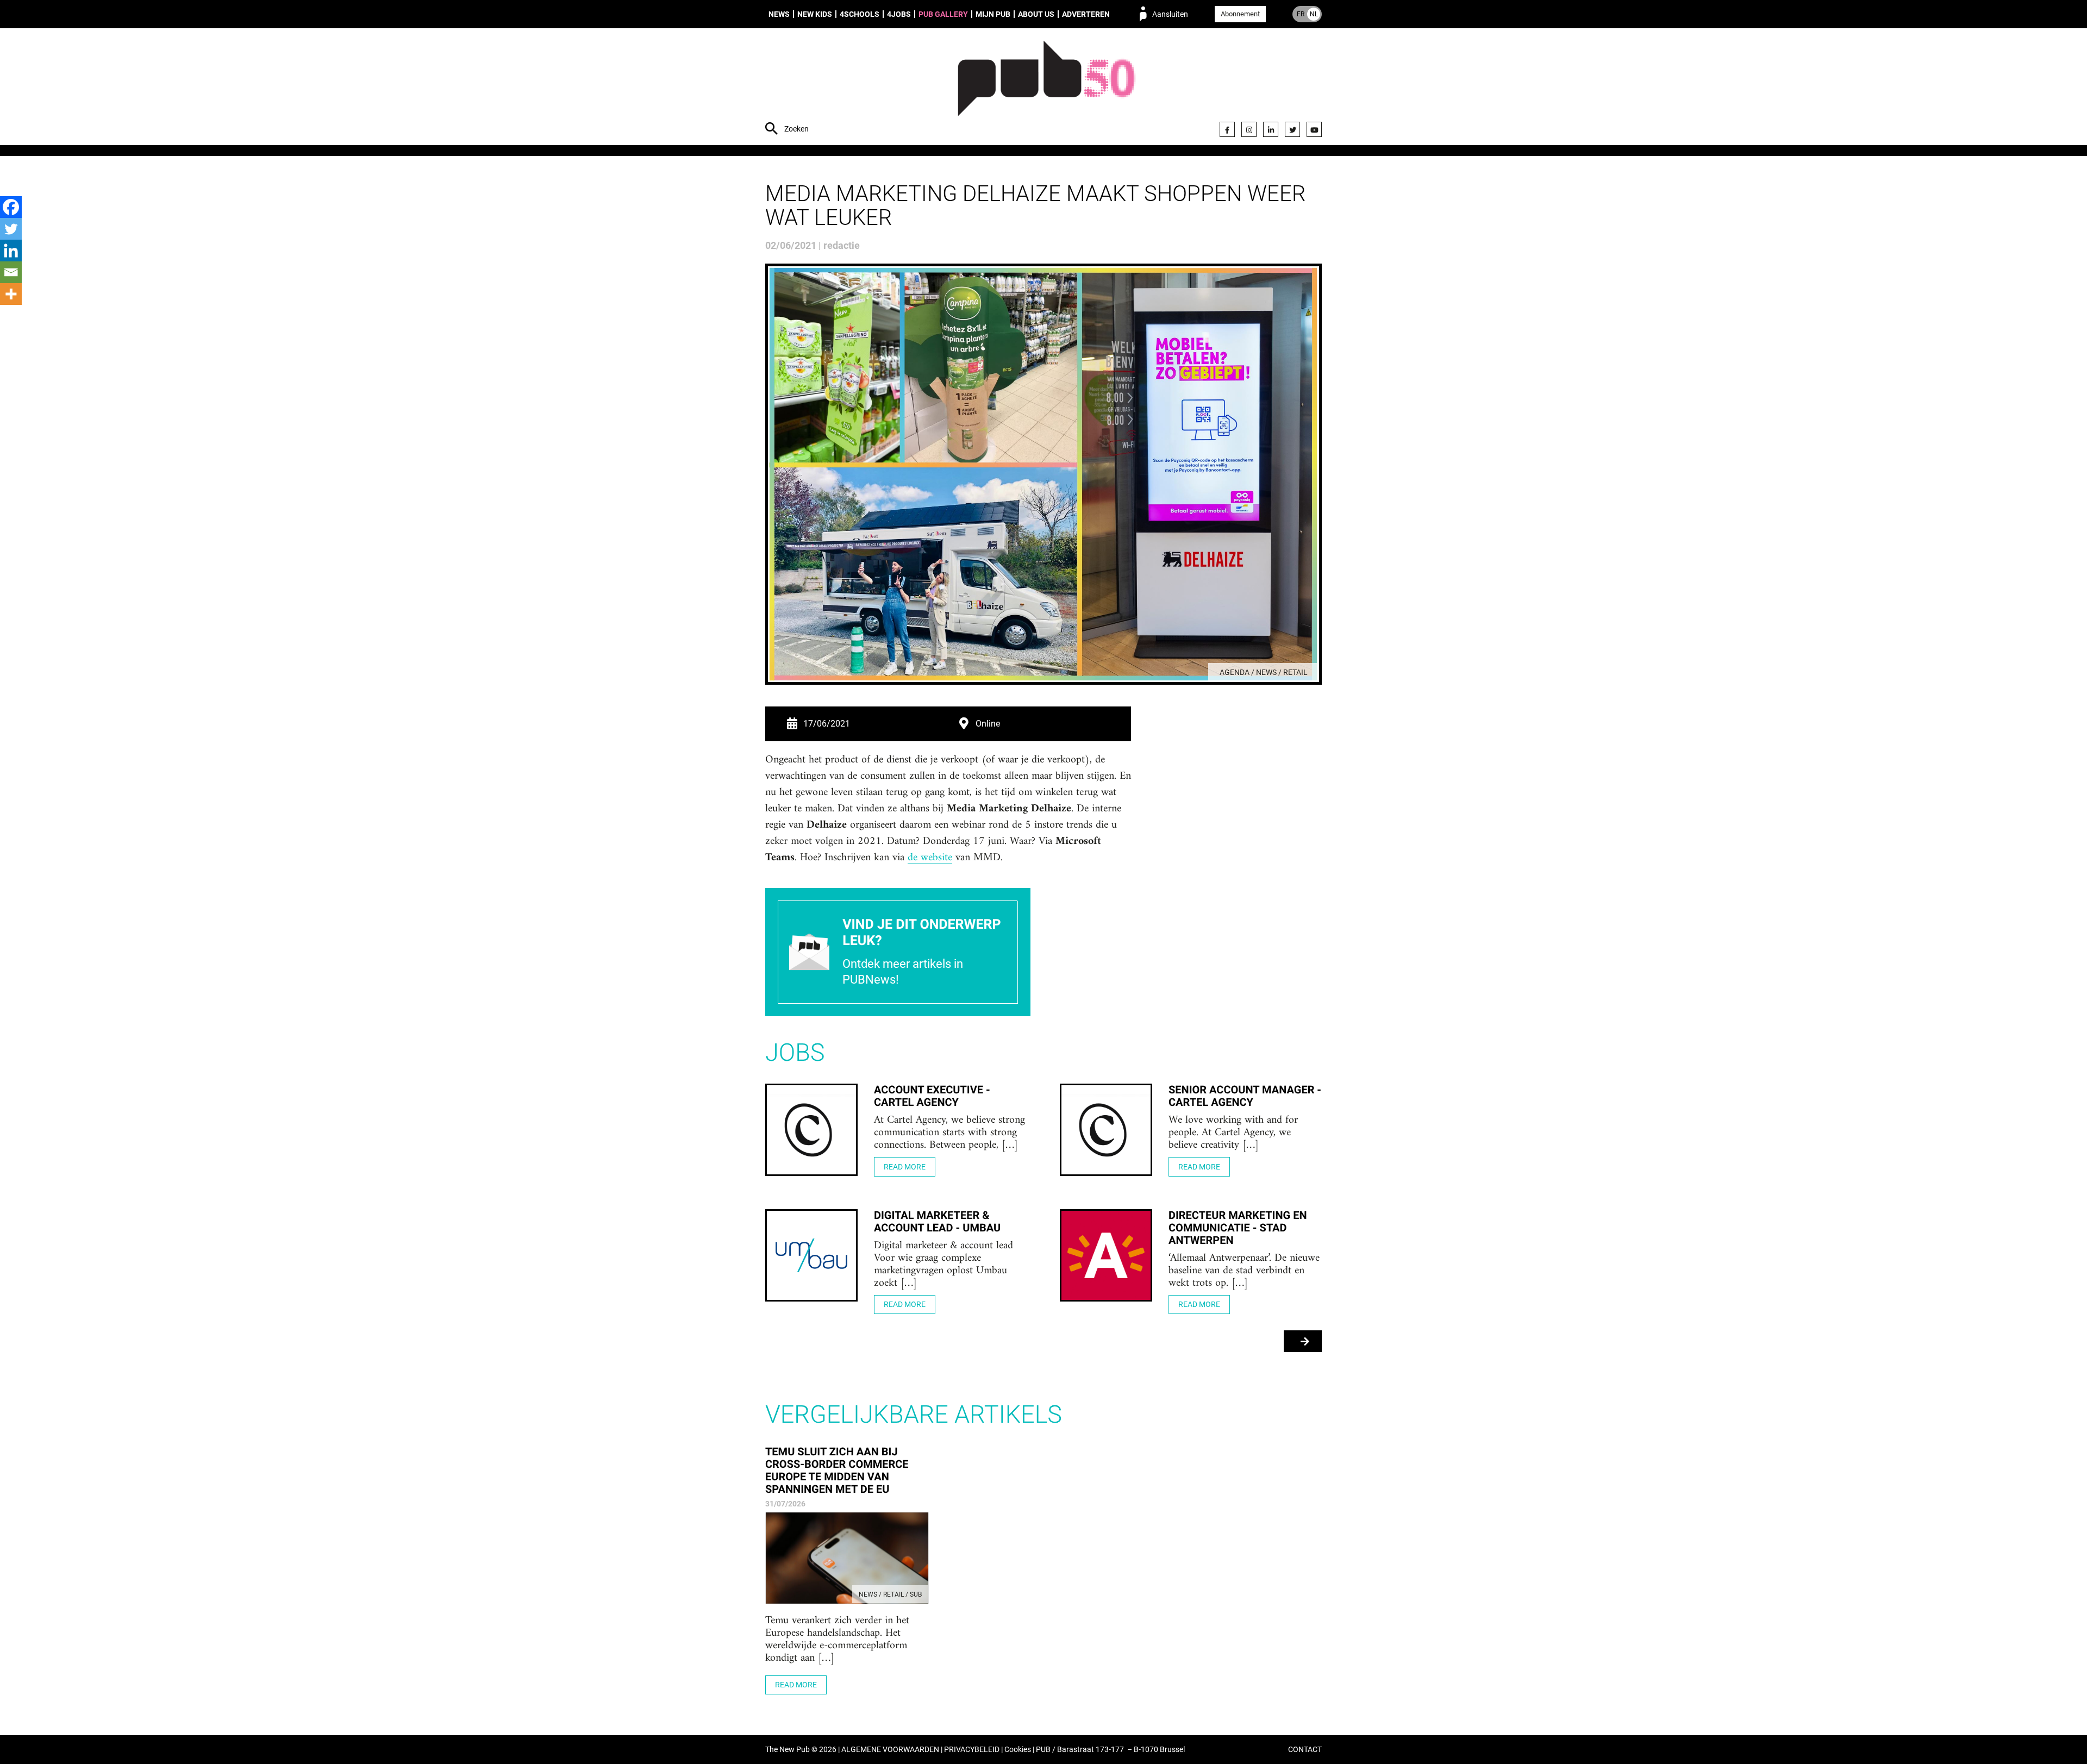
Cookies (1018, 1750)
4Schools (860, 14)
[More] (11, 294)
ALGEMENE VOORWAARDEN (890, 1750)
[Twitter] (1292, 129)
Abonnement (1240, 14)
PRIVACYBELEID (972, 1750)
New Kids (815, 14)
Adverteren (1086, 14)
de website (930, 858)
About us (1036, 14)
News (779, 14)
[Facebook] (1227, 129)
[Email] (11, 272)
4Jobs (899, 14)
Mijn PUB (993, 14)
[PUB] (1046, 88)
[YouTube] (1314, 129)
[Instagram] (1249, 129)
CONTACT (1305, 1750)
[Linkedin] (11, 251)
